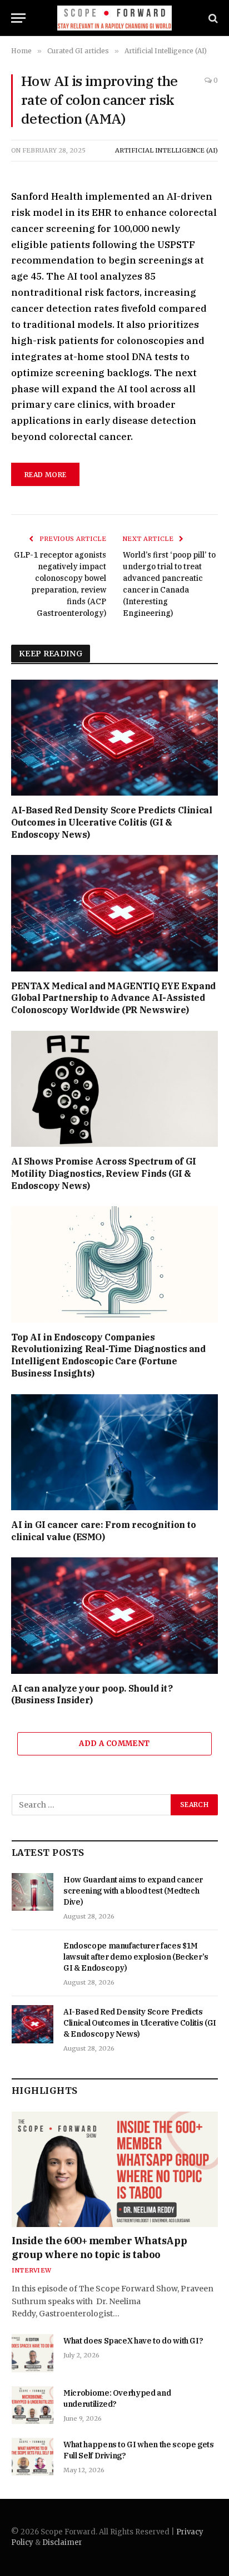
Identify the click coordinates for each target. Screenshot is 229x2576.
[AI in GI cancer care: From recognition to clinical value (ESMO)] (114, 1452)
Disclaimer (62, 2542)
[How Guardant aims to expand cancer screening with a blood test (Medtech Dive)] (33, 1892)
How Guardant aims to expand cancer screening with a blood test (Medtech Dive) (133, 1891)
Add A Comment (114, 1744)
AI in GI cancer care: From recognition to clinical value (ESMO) (104, 1531)
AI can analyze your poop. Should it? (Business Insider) (92, 1694)
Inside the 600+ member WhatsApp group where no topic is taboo (99, 2247)
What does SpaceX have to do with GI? (133, 2341)
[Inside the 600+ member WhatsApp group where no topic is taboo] (115, 2170)
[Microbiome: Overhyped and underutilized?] (33, 2405)
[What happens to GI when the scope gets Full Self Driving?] (33, 2457)
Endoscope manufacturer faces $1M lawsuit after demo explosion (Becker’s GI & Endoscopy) (136, 1957)
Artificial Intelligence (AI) (166, 150)
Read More (45, 475)
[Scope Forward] (115, 18)
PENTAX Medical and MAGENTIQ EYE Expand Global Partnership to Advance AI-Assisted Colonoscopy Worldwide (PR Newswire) (113, 998)
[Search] (212, 18)
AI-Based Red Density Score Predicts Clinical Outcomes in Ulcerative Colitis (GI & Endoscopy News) (111, 822)
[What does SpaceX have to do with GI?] (33, 2353)
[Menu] (18, 18)
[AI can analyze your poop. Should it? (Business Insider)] (114, 1615)
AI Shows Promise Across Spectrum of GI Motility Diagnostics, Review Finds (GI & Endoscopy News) (104, 1173)
